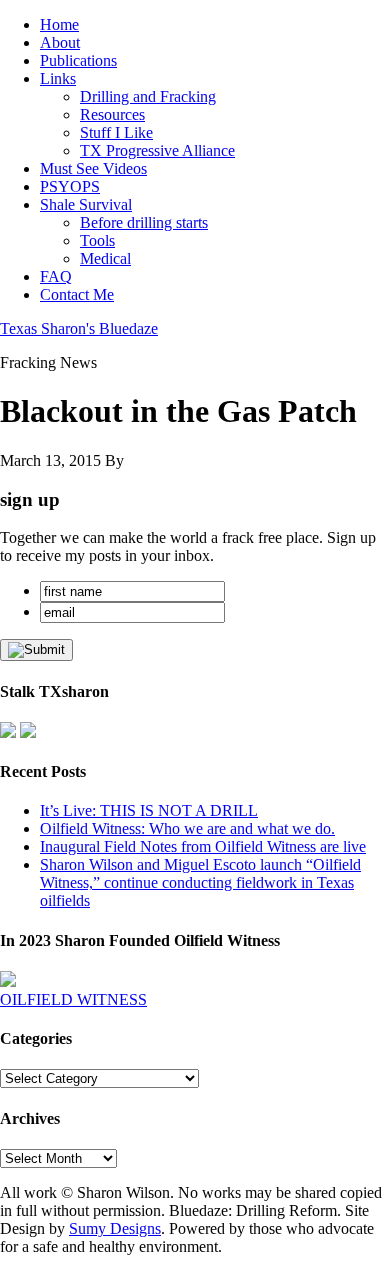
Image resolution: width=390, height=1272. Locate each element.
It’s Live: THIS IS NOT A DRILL (149, 810)
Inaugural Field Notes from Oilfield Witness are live (203, 846)
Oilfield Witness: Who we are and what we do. (187, 828)
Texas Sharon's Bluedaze (79, 328)
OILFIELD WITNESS (73, 999)
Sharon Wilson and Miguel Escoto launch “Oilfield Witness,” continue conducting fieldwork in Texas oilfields (200, 882)
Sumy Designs (115, 1228)
